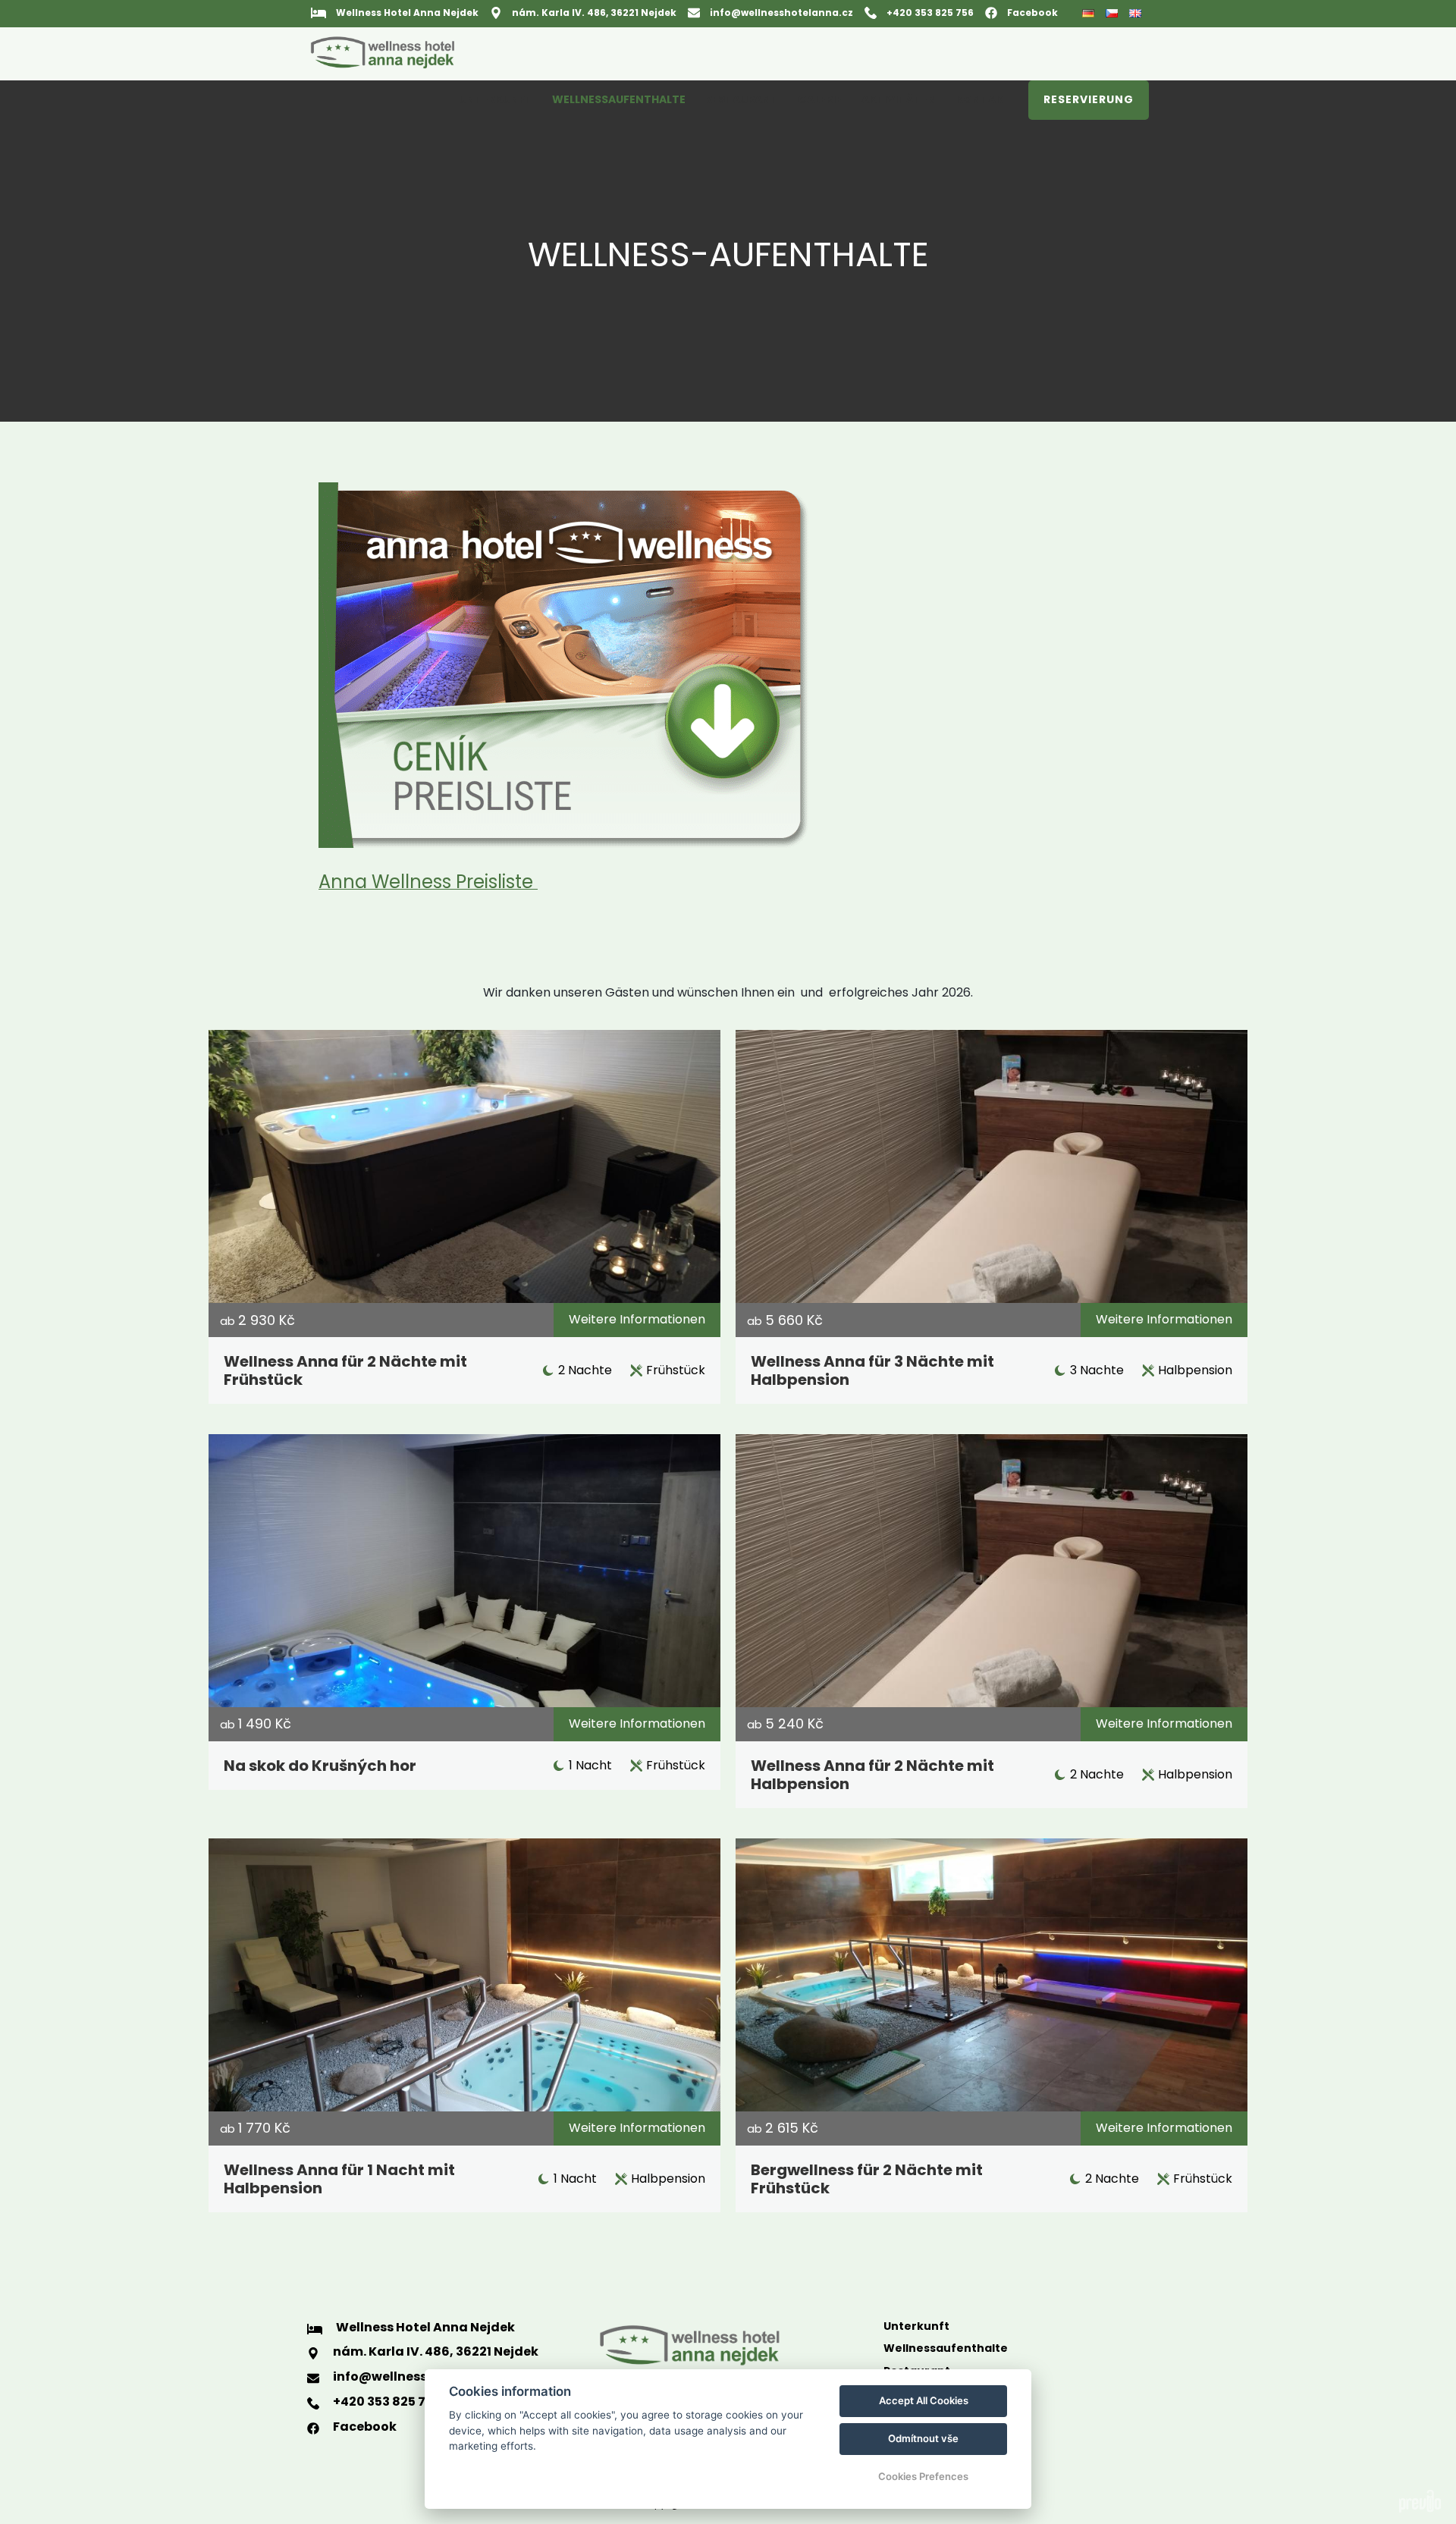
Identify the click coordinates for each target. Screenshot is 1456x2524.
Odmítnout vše (923, 2438)
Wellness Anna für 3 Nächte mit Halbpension (872, 1370)
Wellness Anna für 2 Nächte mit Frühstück (345, 1370)
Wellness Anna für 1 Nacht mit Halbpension (339, 2179)
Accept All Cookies (924, 2400)
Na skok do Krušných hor (320, 1766)
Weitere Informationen (637, 1319)
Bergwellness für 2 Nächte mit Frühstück (867, 2179)
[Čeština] (1114, 13)
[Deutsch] (1090, 14)
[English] (1137, 13)
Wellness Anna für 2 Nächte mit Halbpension (872, 1775)
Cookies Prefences (923, 2476)
